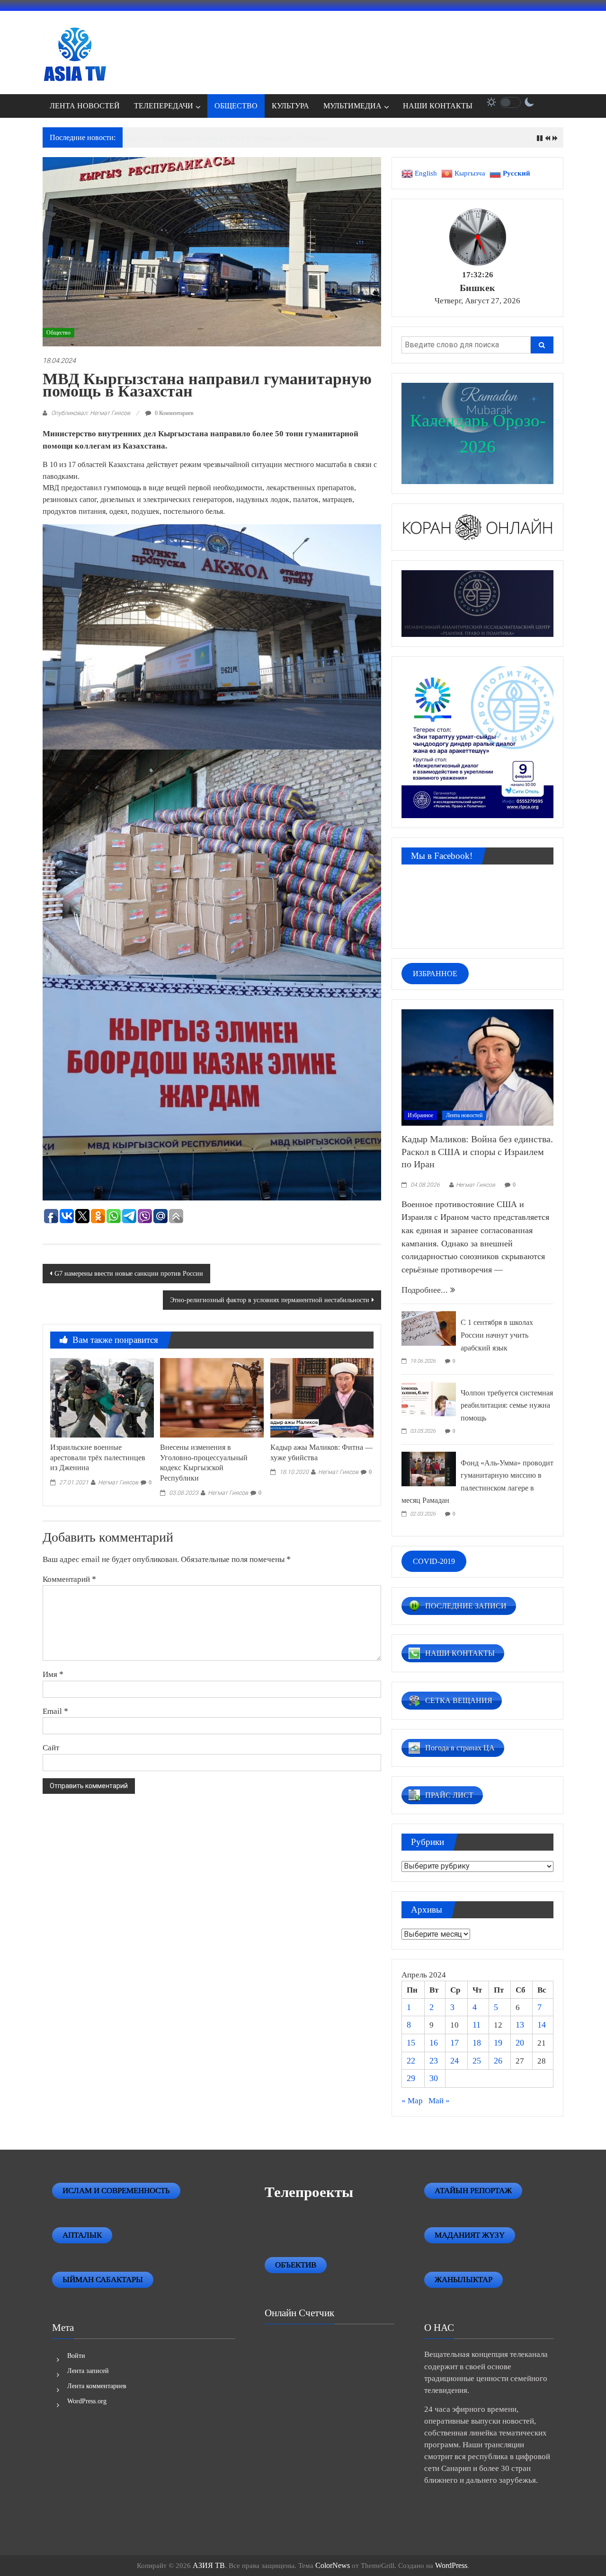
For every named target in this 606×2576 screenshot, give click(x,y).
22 (411, 2061)
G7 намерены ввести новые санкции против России (129, 1274)
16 (434, 2043)
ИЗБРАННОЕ (435, 974)
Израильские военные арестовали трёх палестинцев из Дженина (98, 1458)
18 (477, 2043)
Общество (58, 333)
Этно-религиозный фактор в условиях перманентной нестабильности (270, 1300)
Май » (439, 2101)
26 (498, 2061)
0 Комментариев (174, 413)
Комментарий (69, 1579)
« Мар (412, 2101)
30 (434, 2078)
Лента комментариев (97, 2386)
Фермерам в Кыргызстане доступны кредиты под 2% (214, 138)
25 (477, 2061)
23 (434, 2061)
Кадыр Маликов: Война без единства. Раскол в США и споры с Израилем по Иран (477, 1151)
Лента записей (88, 2371)
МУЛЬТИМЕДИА (352, 106)
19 (498, 2043)
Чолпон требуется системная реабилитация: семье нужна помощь (507, 1405)
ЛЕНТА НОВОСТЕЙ (85, 106)
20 (520, 2043)
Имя (53, 1674)
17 (454, 2043)
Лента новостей (464, 1115)
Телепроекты (309, 2192)
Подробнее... (426, 1290)
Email (55, 1711)
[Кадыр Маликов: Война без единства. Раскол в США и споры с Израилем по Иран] (477, 1067)
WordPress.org (87, 2401)
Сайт (51, 1747)
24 (454, 2061)
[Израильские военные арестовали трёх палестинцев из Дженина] (102, 1397)
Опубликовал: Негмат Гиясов (91, 413)
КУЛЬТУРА (290, 106)
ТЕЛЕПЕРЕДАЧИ (164, 106)
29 (411, 2078)
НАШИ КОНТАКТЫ (438, 106)
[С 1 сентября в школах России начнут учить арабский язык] (429, 1328)
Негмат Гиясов (118, 1482)
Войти (76, 2356)
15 (411, 2043)
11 (477, 2025)
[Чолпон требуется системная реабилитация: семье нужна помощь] (429, 1398)
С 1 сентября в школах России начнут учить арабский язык (497, 1335)
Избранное (420, 1115)
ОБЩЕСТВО (236, 106)
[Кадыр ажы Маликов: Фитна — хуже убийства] (322, 1397)
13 (520, 2025)
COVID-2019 (434, 1561)
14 (542, 2025)
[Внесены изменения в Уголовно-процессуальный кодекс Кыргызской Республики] (212, 1397)
